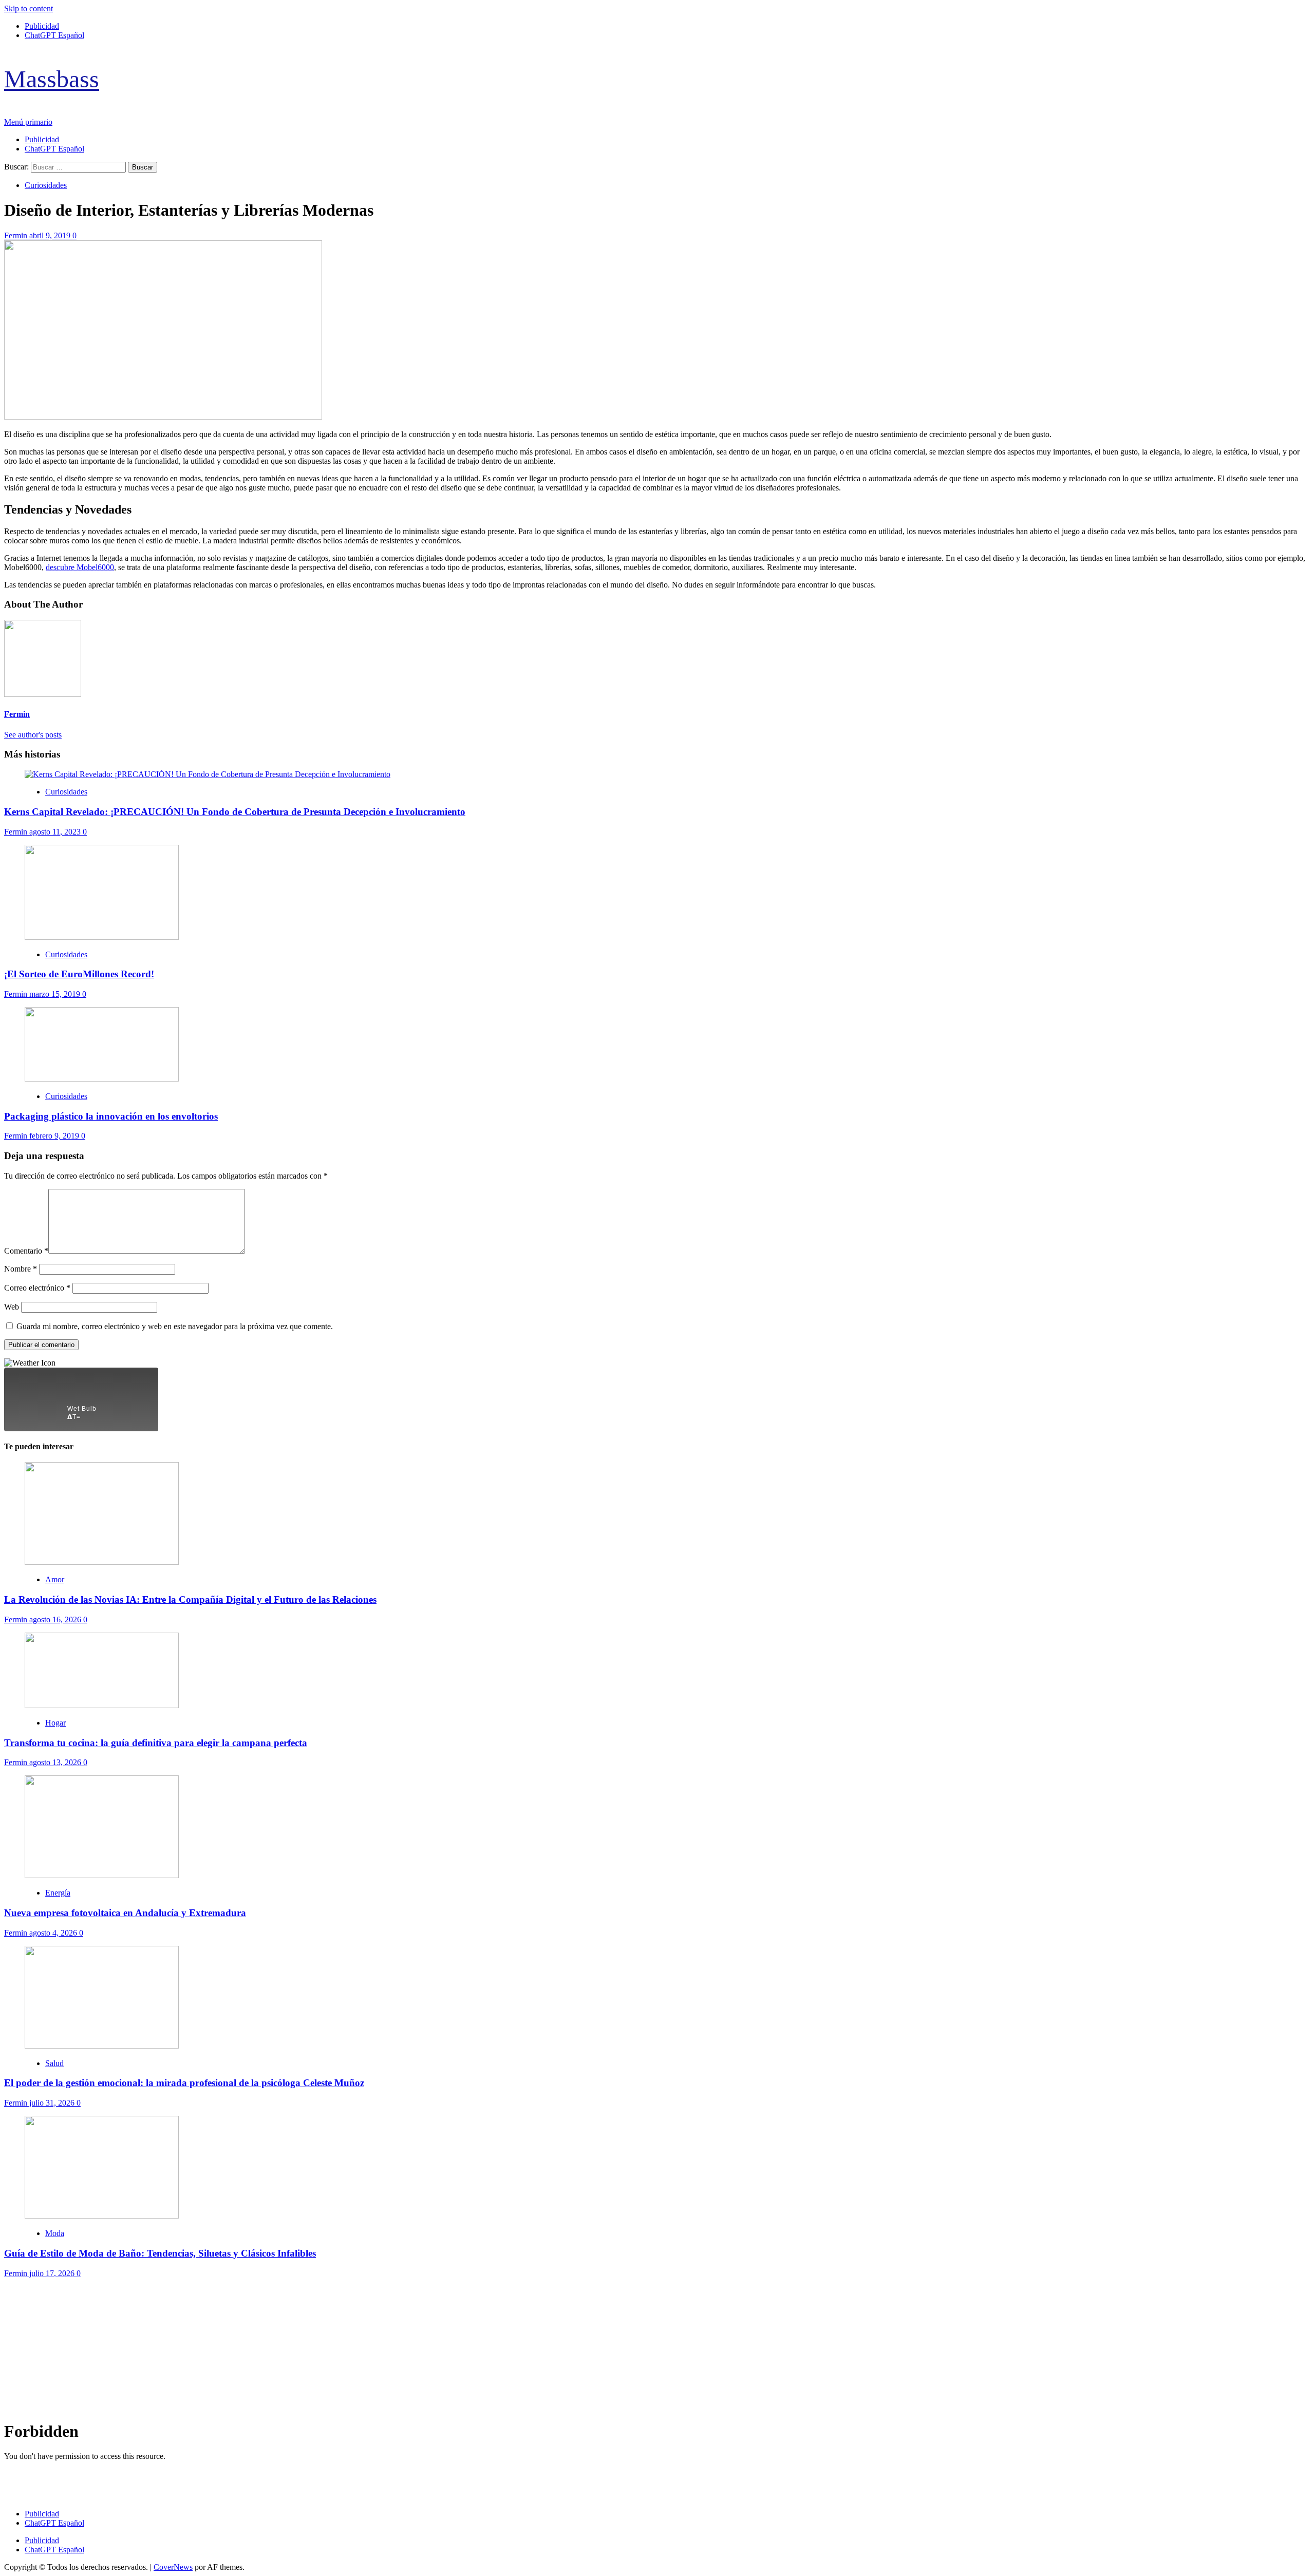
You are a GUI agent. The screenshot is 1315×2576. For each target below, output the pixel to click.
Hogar (55, 1723)
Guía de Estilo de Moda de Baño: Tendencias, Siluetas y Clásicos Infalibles (160, 2253)
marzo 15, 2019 (56, 994)
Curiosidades (46, 185)
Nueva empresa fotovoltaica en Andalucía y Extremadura (125, 1913)
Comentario (26, 1251)
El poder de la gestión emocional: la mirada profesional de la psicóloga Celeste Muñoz (184, 2083)
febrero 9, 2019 (55, 1136)
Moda (55, 2233)
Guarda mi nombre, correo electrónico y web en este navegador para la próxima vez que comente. (175, 1326)
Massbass (52, 79)
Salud (54, 2063)
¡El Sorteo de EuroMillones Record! (79, 974)
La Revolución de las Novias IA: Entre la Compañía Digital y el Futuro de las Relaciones (190, 1599)
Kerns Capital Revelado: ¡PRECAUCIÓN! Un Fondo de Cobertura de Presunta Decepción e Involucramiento (235, 812)
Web (12, 1307)
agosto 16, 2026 (56, 1620)
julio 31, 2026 (53, 2103)
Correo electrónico (37, 1288)
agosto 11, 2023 (56, 832)
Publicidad (42, 26)
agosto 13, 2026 (56, 1762)
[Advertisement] (312, 2350)
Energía (58, 1893)
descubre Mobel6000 (80, 567)
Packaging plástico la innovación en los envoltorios (111, 1116)
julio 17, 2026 (53, 2273)
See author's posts (33, 735)
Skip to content (29, 8)
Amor (55, 1579)
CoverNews (173, 2567)
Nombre (21, 1269)
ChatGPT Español (54, 35)
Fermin (17, 235)
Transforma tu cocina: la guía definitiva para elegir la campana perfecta (156, 1743)
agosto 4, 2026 (54, 1933)
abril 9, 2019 (51, 235)
